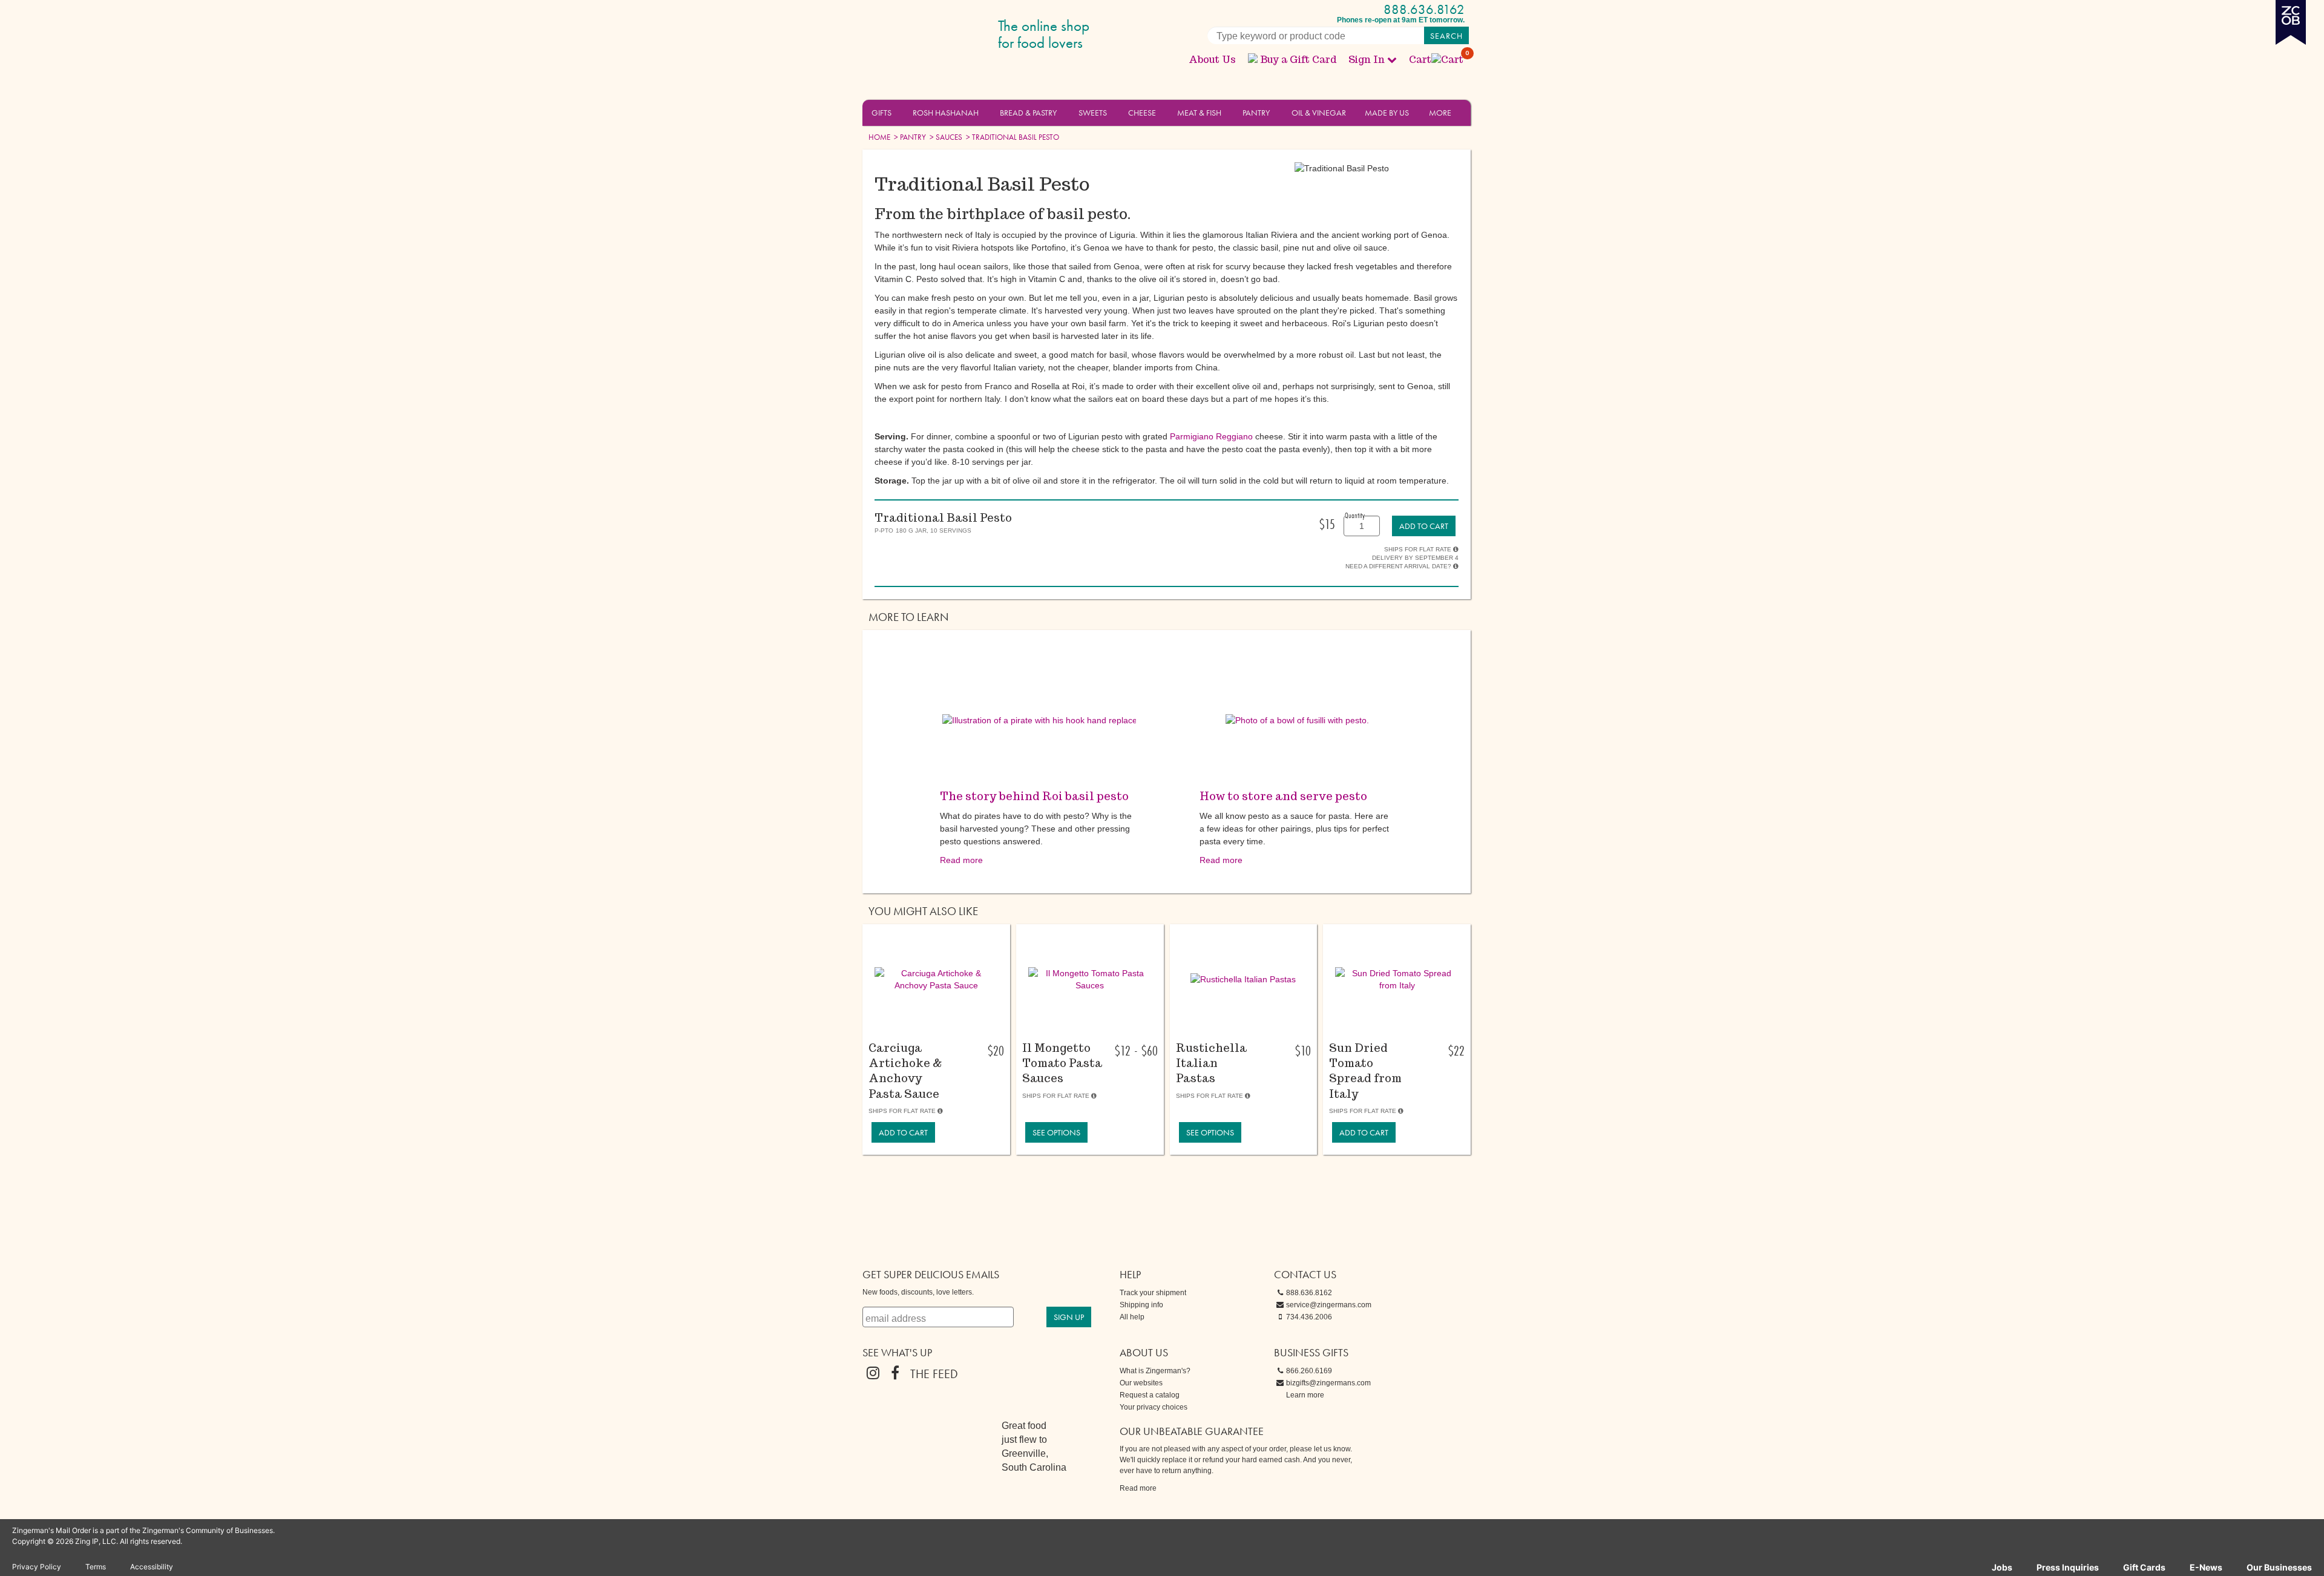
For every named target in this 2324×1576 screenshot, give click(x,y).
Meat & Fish (1199, 113)
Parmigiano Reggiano (1211, 436)
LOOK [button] (929, 1024)
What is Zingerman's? (1155, 1371)
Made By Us (1387, 113)
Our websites (1141, 1383)
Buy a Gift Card (1298, 60)
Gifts (881, 113)
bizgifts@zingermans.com (1328, 1383)
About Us (1212, 60)
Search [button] (1446, 36)
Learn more (1305, 1395)
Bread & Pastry (1028, 113)
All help (1132, 1317)
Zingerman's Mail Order (956, 35)
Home (879, 137)
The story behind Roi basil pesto (1034, 796)
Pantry (1256, 113)
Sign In (1367, 60)
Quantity (1355, 515)
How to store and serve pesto (1283, 796)
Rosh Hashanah (946, 113)
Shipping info (1141, 1305)
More (1440, 113)
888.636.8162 (1424, 9)
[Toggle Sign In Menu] (1392, 59)
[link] (1424, 526)
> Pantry (909, 137)
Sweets (1093, 113)
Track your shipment (1153, 1293)
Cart (1437, 60)
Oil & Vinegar (1319, 113)
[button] (898, 112)
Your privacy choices (1154, 1407)
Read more (961, 860)
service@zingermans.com (1329, 1305)
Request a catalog (1150, 1395)
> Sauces (945, 137)
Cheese (1142, 113)
